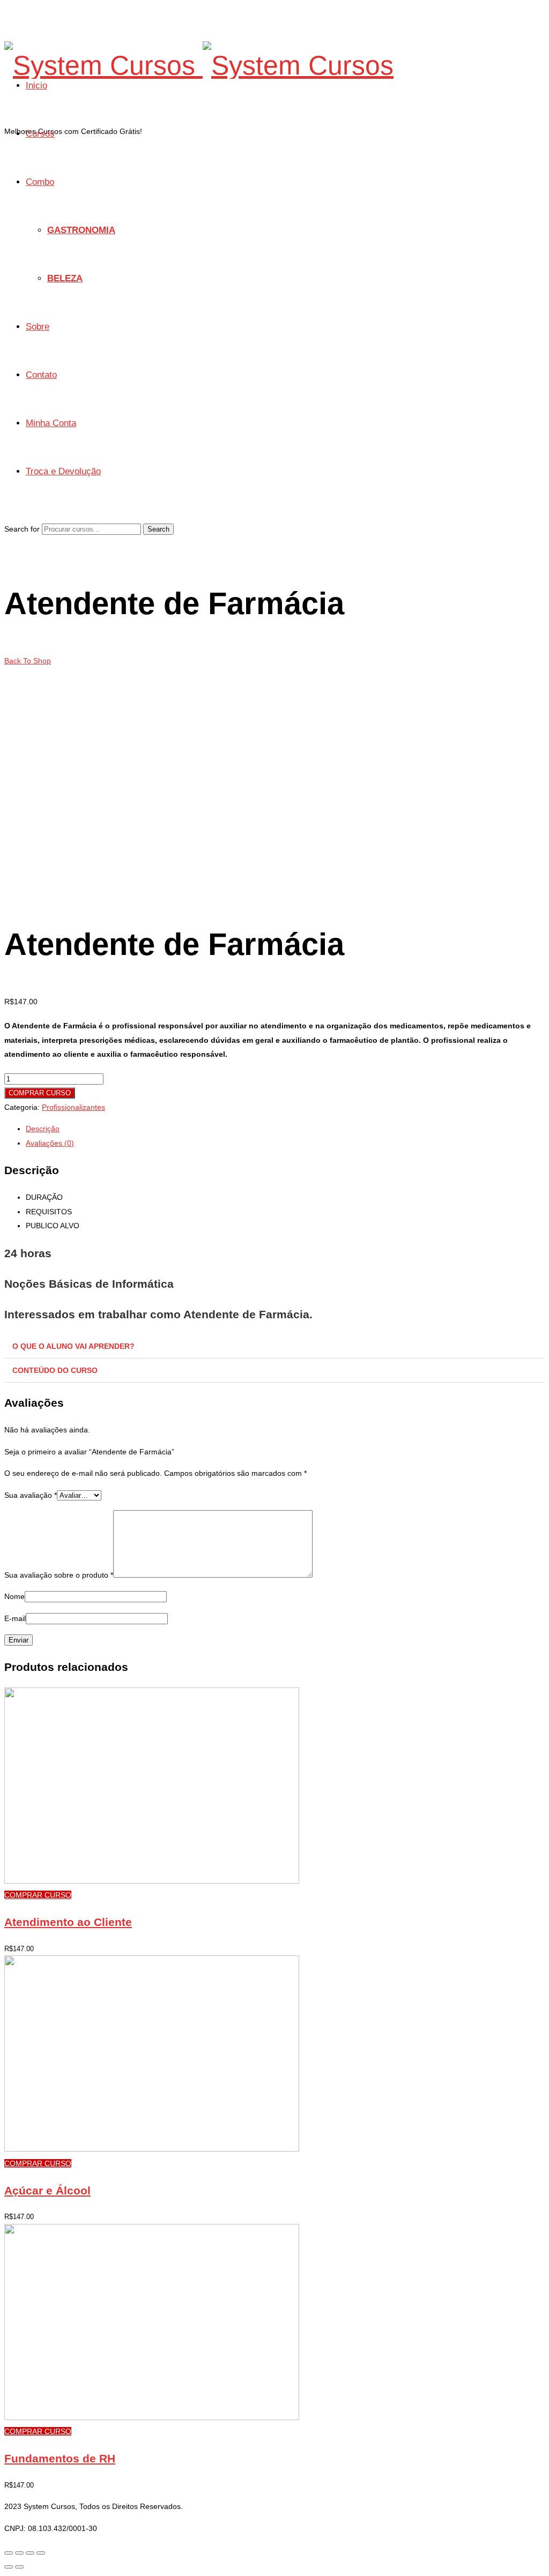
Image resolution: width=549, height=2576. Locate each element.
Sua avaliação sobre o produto (59, 1575)
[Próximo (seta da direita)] (19, 2567)
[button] (274, 1346)
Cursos (40, 134)
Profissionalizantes (73, 1107)
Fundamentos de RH (60, 2458)
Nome (14, 1596)
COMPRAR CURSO (40, 1093)
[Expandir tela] (30, 2553)
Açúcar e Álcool (47, 2190)
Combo (40, 182)
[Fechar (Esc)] (9, 2553)
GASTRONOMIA (81, 230)
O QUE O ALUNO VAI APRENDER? (73, 1346)
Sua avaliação (31, 1495)
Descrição (43, 1129)
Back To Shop (28, 661)
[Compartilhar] (19, 2553)
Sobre (38, 327)
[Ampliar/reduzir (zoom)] (41, 2553)
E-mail (15, 1618)
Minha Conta (51, 423)
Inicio (36, 85)
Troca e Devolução (63, 471)
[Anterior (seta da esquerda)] (9, 2567)
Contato (41, 375)
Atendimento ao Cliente (68, 1922)
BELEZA (65, 278)
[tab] (285, 1129)
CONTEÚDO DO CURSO (55, 1370)
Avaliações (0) (50, 1143)
